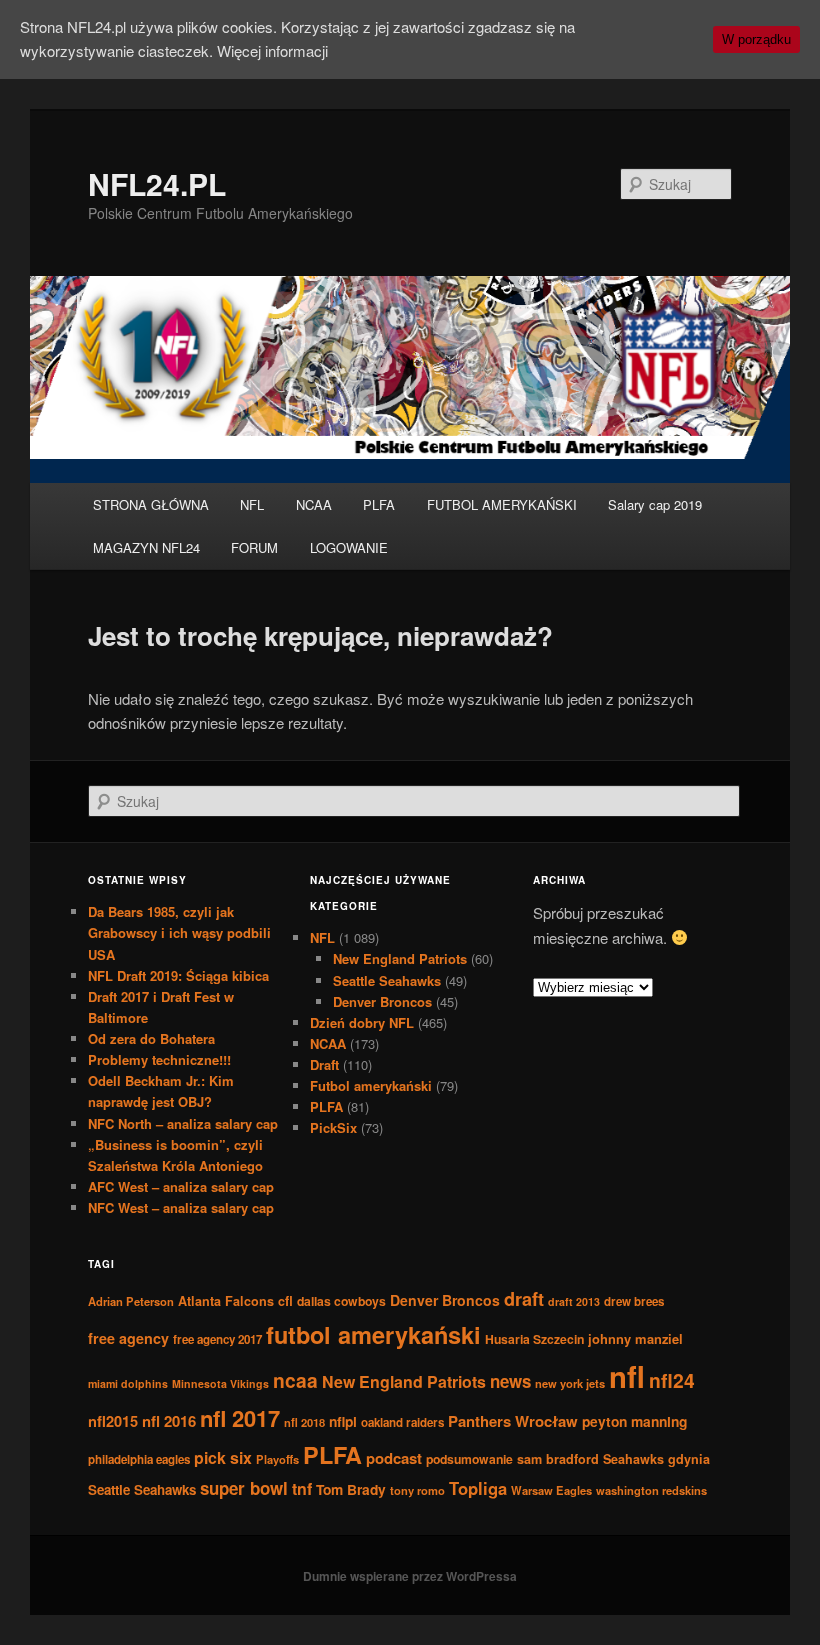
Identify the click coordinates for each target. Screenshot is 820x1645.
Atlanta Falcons (226, 1301)
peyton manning (634, 1421)
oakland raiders (402, 1422)
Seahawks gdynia (656, 1459)
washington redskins (651, 1490)
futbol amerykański (373, 1334)
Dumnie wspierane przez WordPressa (410, 1576)
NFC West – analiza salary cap (181, 1207)
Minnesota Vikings (220, 1383)
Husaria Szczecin (534, 1339)
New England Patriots (400, 958)
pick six (223, 1457)
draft (524, 1299)
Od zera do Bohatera (151, 1038)
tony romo (417, 1490)
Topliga (478, 1488)
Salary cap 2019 (655, 504)
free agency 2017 (217, 1339)
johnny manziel (635, 1338)
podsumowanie (469, 1459)
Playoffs (277, 1459)
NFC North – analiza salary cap (183, 1123)
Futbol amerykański (371, 1085)
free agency (128, 1338)
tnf (302, 1488)
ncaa (295, 1380)
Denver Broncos (382, 1001)
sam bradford (558, 1459)
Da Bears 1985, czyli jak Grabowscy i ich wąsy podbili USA (179, 932)
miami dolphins (128, 1383)
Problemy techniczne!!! (159, 1059)
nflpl (343, 1421)
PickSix (333, 1127)
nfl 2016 (169, 1421)
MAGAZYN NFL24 (146, 547)
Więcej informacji (272, 50)
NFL (252, 504)
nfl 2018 (304, 1422)
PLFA (379, 504)
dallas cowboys (341, 1301)
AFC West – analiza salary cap (181, 1186)
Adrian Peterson (131, 1301)
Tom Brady (351, 1489)
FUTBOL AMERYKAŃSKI (502, 504)
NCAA (314, 504)
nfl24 (672, 1380)
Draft (324, 1064)
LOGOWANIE (349, 547)
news (510, 1381)
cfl (285, 1301)
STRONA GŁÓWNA (151, 504)
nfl (627, 1376)
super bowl (244, 1488)
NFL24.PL (157, 183)
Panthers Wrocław (513, 1421)
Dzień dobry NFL (362, 1022)
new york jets (570, 1383)
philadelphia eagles (139, 1459)
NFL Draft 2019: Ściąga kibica (178, 975)
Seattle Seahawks (387, 980)
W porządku (756, 39)
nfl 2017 (240, 1418)
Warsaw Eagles (551, 1490)
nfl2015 (113, 1421)
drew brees (634, 1301)
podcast (394, 1458)
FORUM (254, 547)
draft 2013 (574, 1301)
